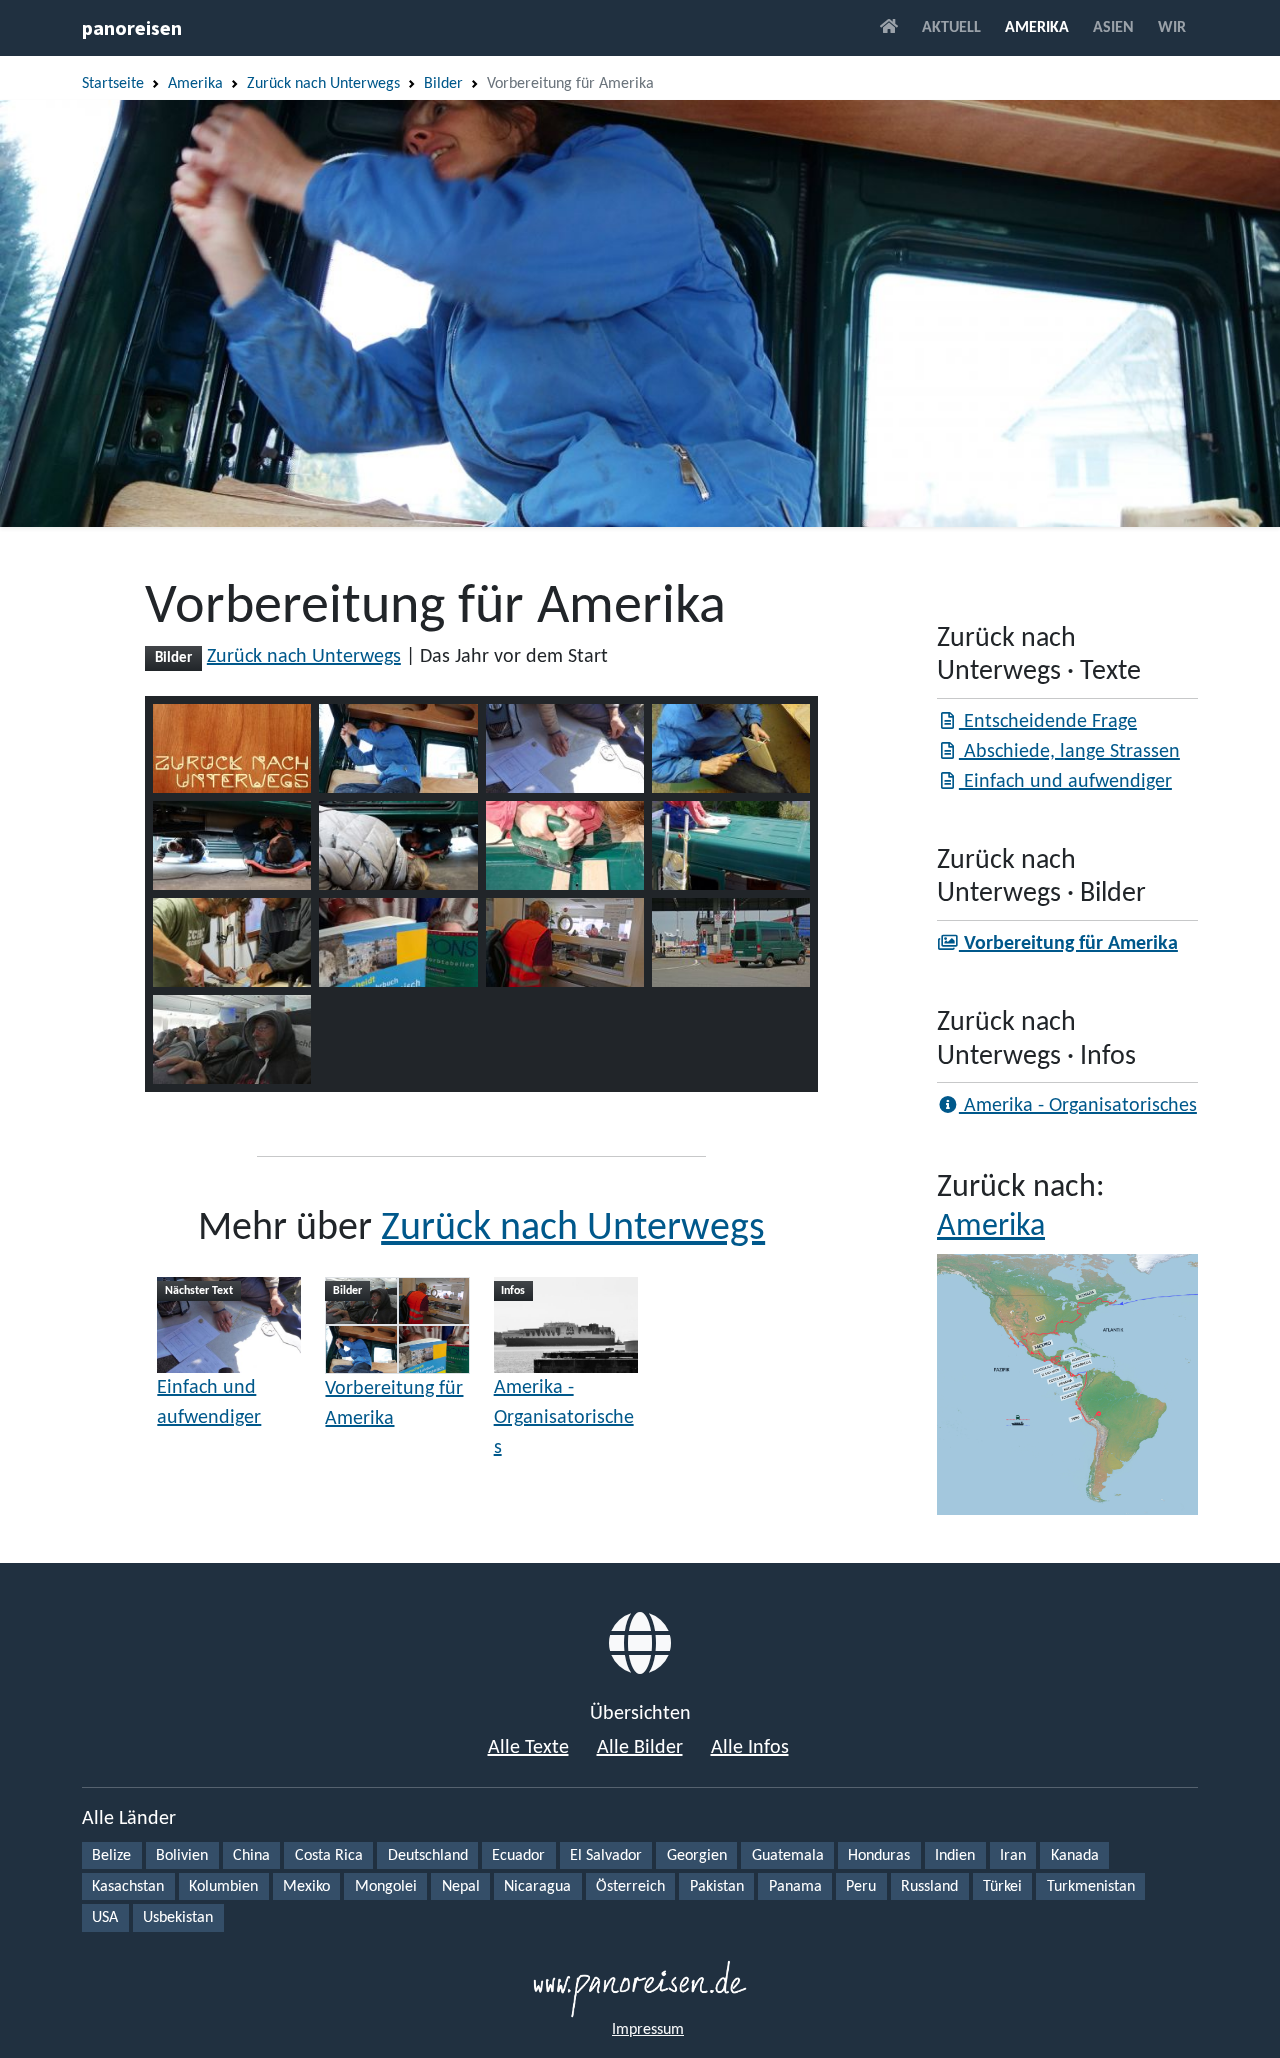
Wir (1172, 28)
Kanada (1075, 1856)
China (251, 1856)
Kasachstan (128, 1887)
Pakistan (717, 1887)
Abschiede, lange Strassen (1069, 752)
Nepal (461, 1887)
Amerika (1037, 28)
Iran (1013, 1856)
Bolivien (182, 1856)
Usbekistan (178, 1918)
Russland (929, 1887)
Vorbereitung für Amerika (394, 1404)
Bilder (443, 84)
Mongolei (386, 1887)
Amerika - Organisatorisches (564, 1418)
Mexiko (306, 1887)
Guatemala (788, 1856)
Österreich (630, 1887)
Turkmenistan (1091, 1887)
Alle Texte (528, 1748)
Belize (111, 1856)
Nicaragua (537, 1887)
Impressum (648, 2030)
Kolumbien (223, 1887)
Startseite (113, 84)
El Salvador (606, 1856)
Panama (795, 1887)
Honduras (879, 1856)
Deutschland (428, 1856)
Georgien (697, 1856)
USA (105, 1918)
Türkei (1002, 1887)
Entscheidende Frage (1048, 722)
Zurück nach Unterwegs (323, 84)
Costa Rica (329, 1856)
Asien (1113, 28)
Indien (955, 1856)
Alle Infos (750, 1748)
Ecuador (518, 1856)
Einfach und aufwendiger (209, 1403)
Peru (861, 1887)
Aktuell (951, 28)
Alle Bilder (640, 1748)
